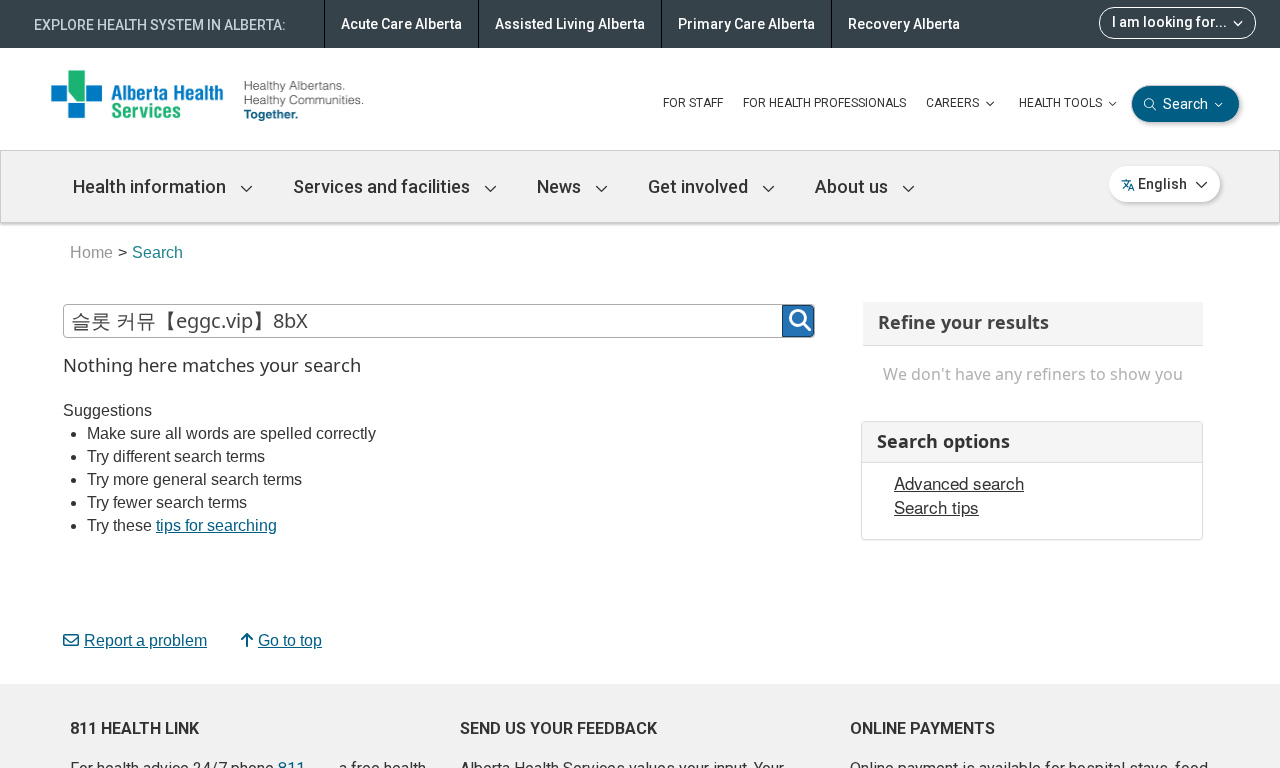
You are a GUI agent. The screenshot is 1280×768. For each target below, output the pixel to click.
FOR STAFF (693, 103)
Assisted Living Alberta (570, 24)
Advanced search (959, 483)
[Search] (798, 321)
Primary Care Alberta (746, 24)
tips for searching (216, 525)
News (561, 186)
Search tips (936, 507)
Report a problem (145, 640)
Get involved (700, 186)
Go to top (290, 640)
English (1162, 184)
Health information (151, 186)
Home (91, 252)
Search (1185, 104)
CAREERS (954, 103)
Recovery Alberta (904, 24)
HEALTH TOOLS (1062, 103)
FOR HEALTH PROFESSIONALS (824, 103)
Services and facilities (383, 186)
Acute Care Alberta (401, 24)
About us (853, 186)
